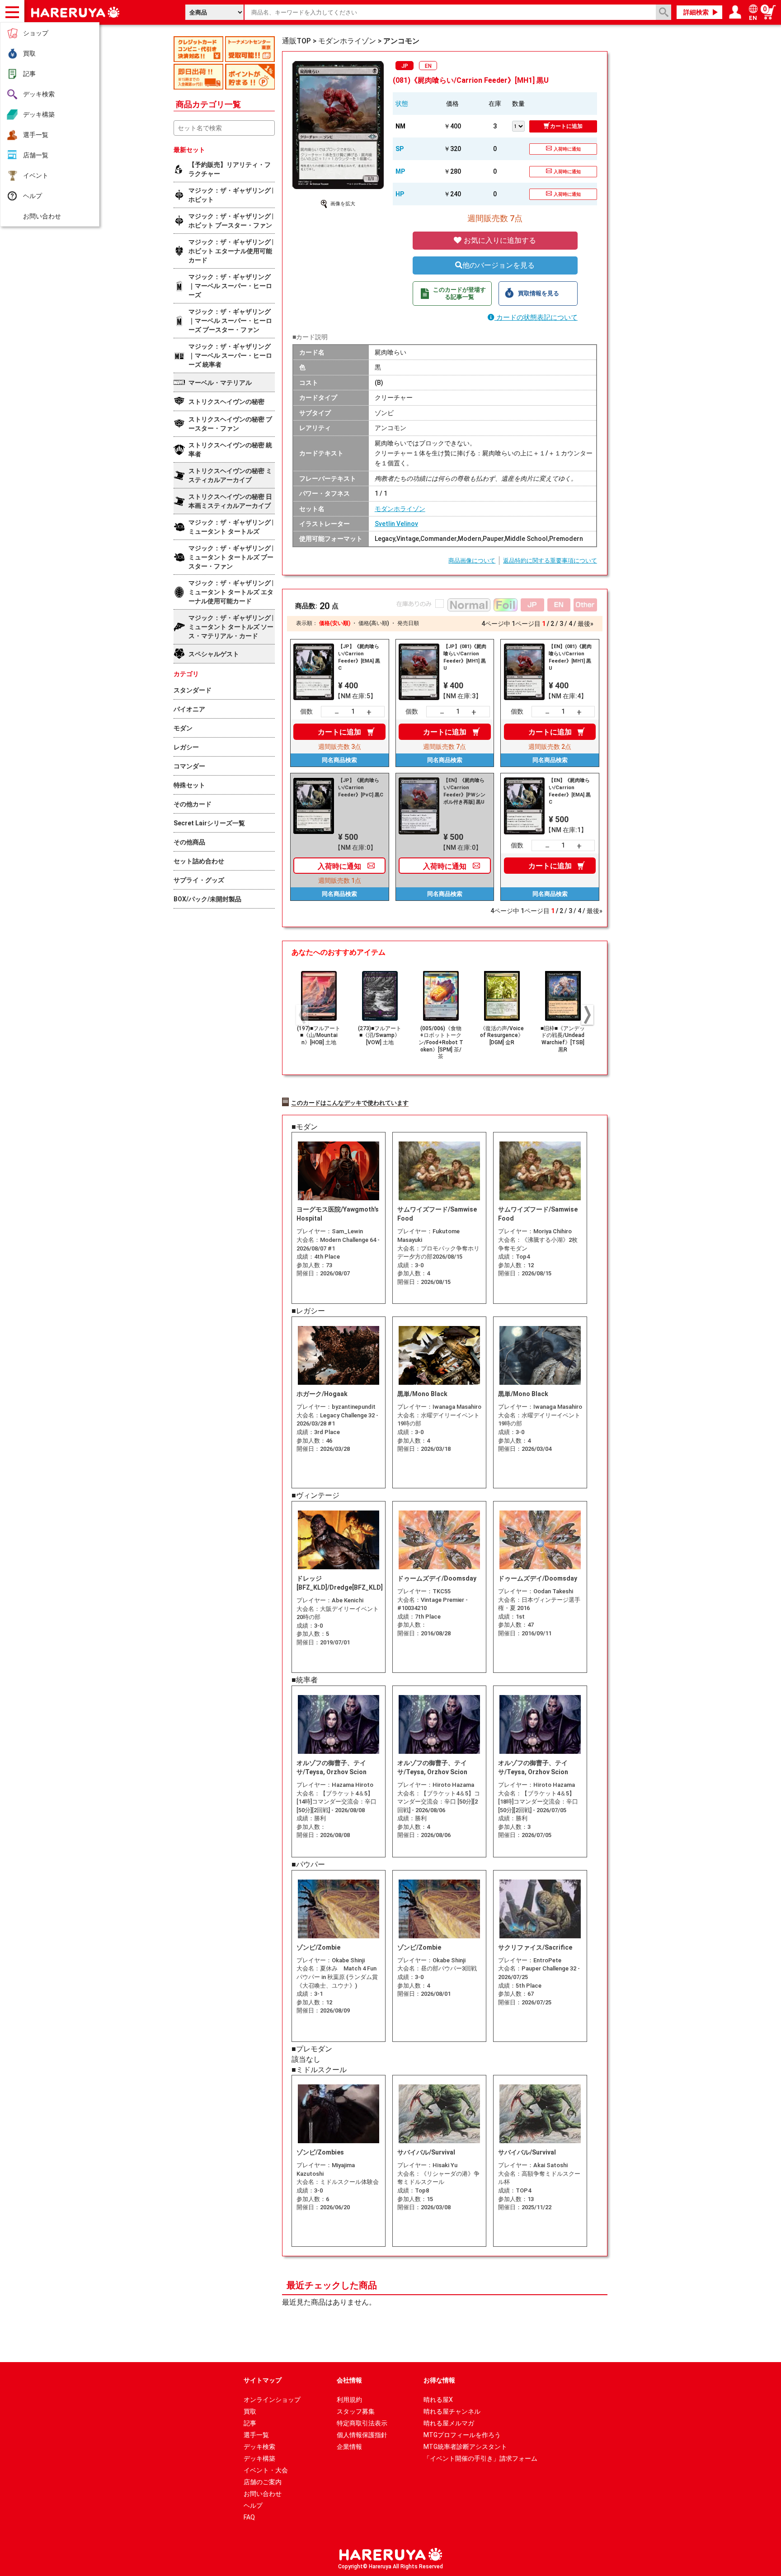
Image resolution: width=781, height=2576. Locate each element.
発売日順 (408, 623)
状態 (402, 104)
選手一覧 (36, 135)
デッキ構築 (39, 114)
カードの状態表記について (536, 317)
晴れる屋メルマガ (449, 2423)
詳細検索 (696, 12)
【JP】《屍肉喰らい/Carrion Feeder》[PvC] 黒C (361, 788)
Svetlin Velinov (396, 524)
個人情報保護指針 (362, 2435)
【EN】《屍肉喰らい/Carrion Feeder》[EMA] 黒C (570, 791)
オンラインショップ (272, 2400)
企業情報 (349, 2447)
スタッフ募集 (356, 2411)
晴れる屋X (438, 2400)
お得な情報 (439, 2380)
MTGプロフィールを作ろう (462, 2435)
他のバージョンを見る (499, 265)
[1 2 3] (521, 125)
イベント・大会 (266, 2470)
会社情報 (349, 2380)
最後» (586, 624)
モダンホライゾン (400, 509)
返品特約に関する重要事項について (550, 561)
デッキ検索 (39, 94)
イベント (36, 175)
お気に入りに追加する (499, 240)
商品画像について (472, 561)
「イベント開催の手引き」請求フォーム (480, 2458)
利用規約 (349, 2400)
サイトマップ (263, 2380)
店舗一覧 (36, 155)
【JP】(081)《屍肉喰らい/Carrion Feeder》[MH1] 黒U (465, 657)
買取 (29, 53)
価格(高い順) (374, 623)
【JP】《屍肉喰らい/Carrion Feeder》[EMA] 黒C (359, 657)
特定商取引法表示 (362, 2423)
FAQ (249, 2517)
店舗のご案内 (263, 2482)
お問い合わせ (42, 216)
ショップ (36, 33)
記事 (29, 74)
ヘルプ (33, 196)
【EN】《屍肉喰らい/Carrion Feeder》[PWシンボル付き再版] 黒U (464, 791)
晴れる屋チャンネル (452, 2411)
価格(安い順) (335, 623)
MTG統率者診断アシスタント (465, 2447)
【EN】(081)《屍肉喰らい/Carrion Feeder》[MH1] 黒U (570, 657)
